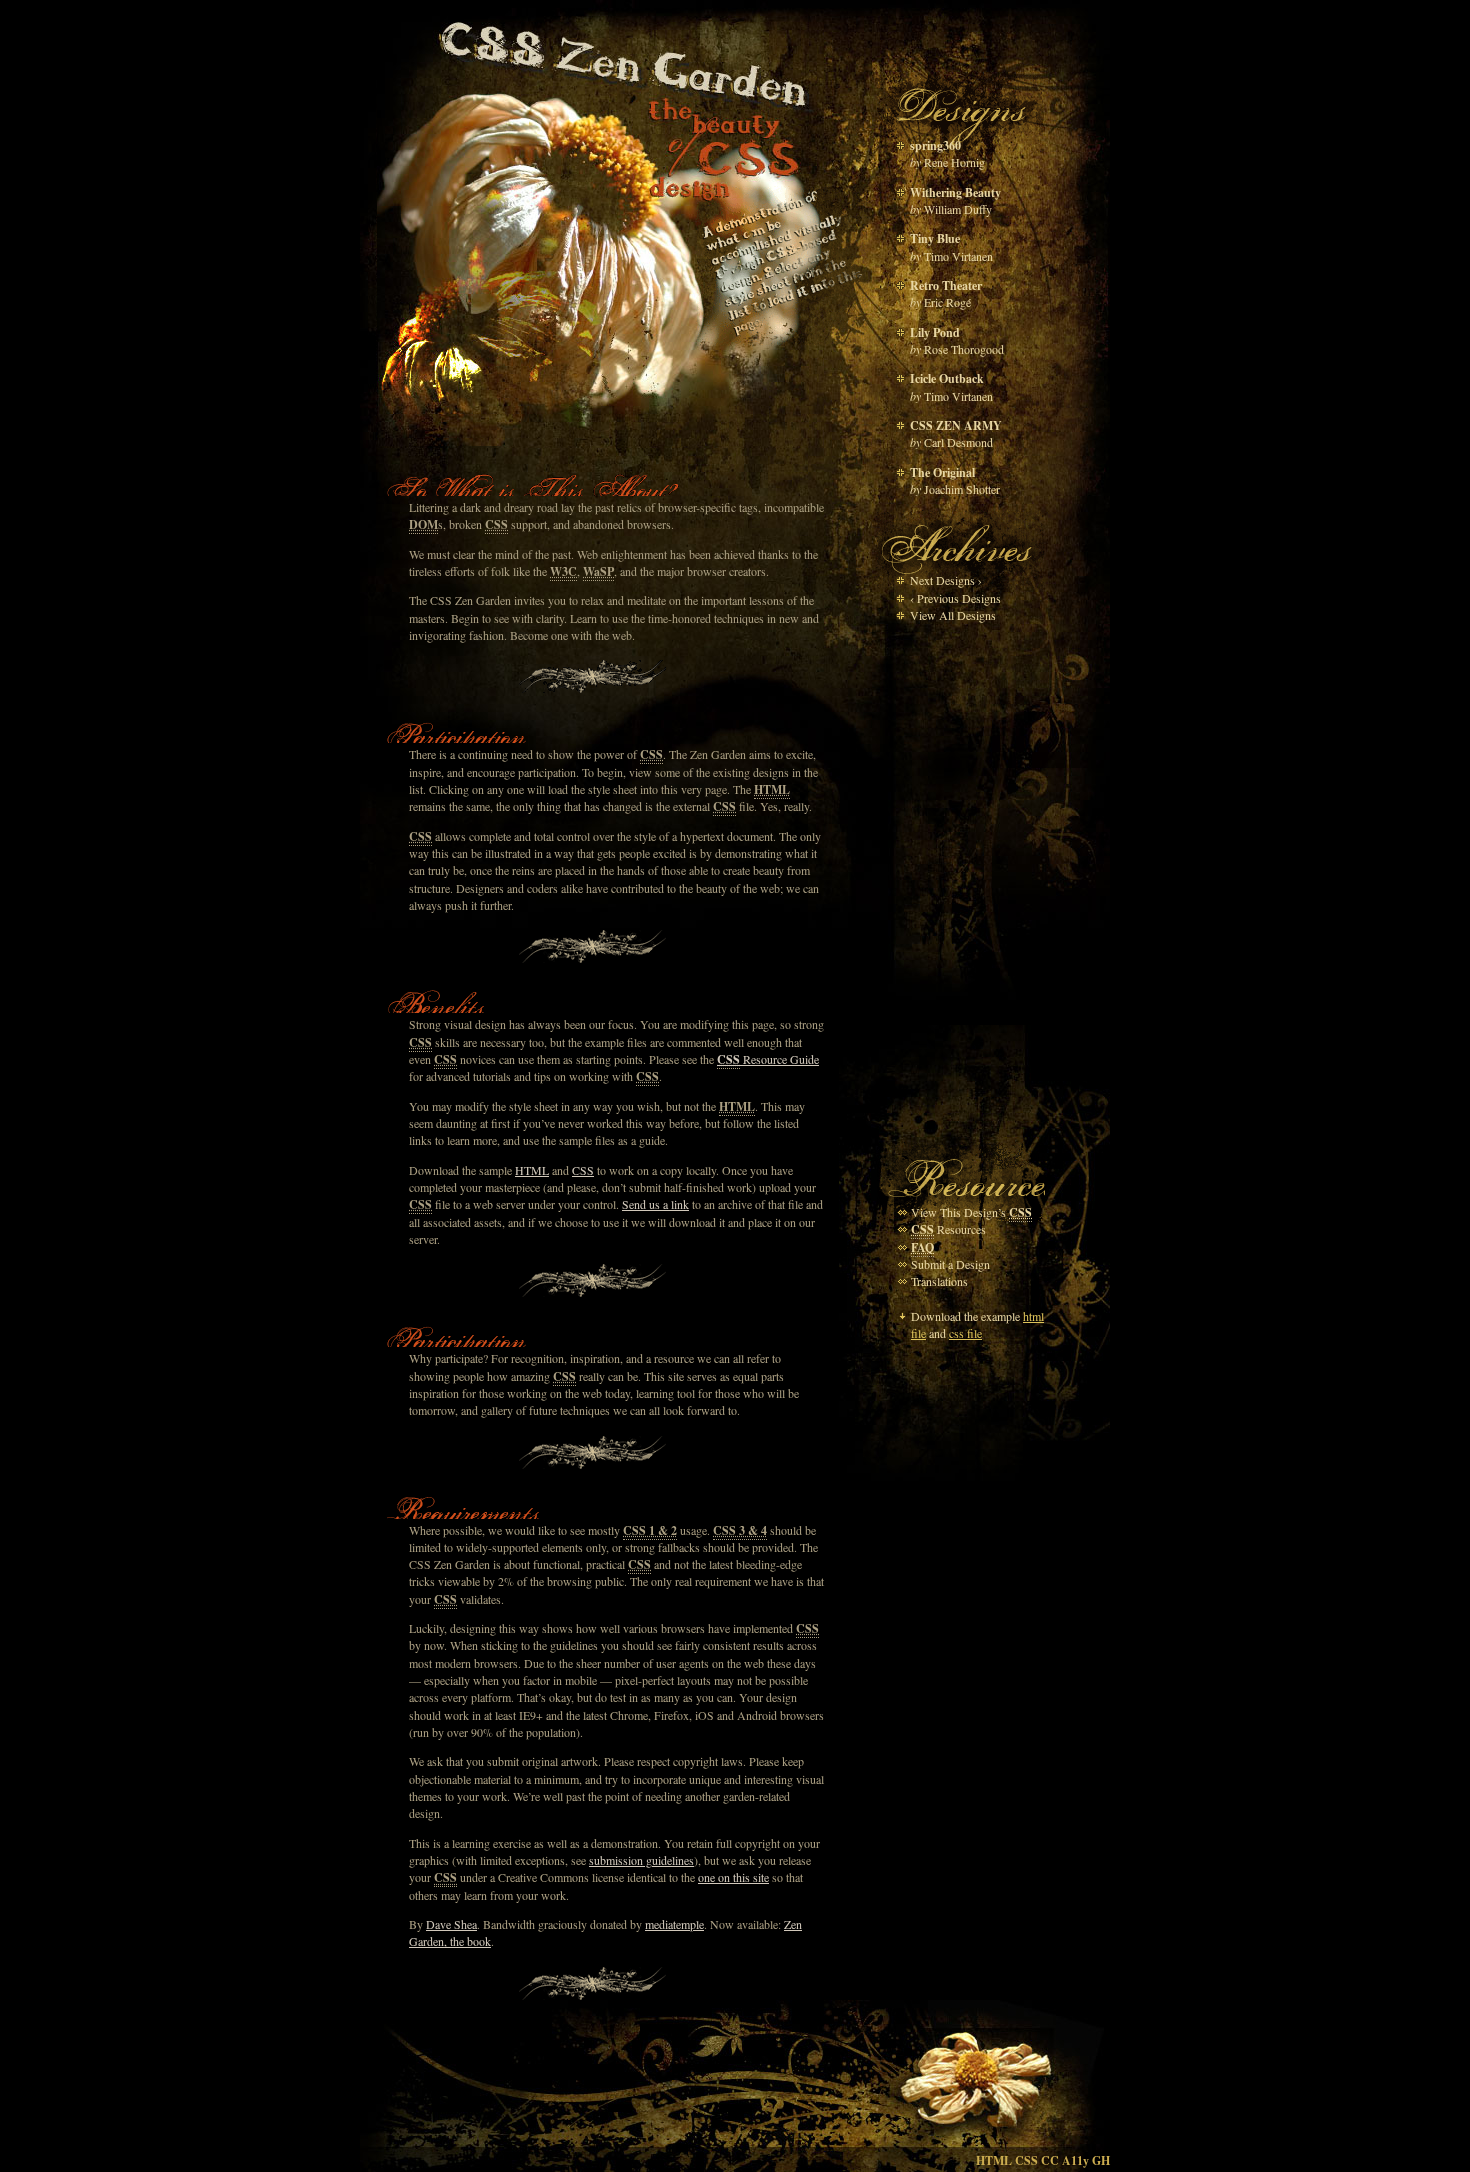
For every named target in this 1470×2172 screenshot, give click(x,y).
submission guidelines (641, 1860)
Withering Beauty (955, 192)
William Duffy (958, 209)
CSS (583, 1170)
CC (1050, 2160)
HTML (532, 1170)
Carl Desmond (958, 442)
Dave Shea (451, 1924)
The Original (942, 472)
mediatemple (674, 1924)
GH (1101, 2160)
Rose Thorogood (964, 349)
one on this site (733, 1877)
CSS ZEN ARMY (956, 425)
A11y (1075, 2160)
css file (965, 1333)
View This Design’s (971, 1212)
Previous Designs (955, 598)
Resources (948, 1229)
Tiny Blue (935, 238)
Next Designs (946, 580)
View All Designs (953, 615)
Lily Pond (935, 332)
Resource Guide (768, 1059)
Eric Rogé (947, 302)
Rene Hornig (954, 162)
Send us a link (655, 1204)
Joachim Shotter (962, 489)
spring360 (935, 145)
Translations (939, 1281)
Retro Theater (946, 285)
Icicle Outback (947, 378)
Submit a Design (950, 1264)
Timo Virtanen (958, 256)
